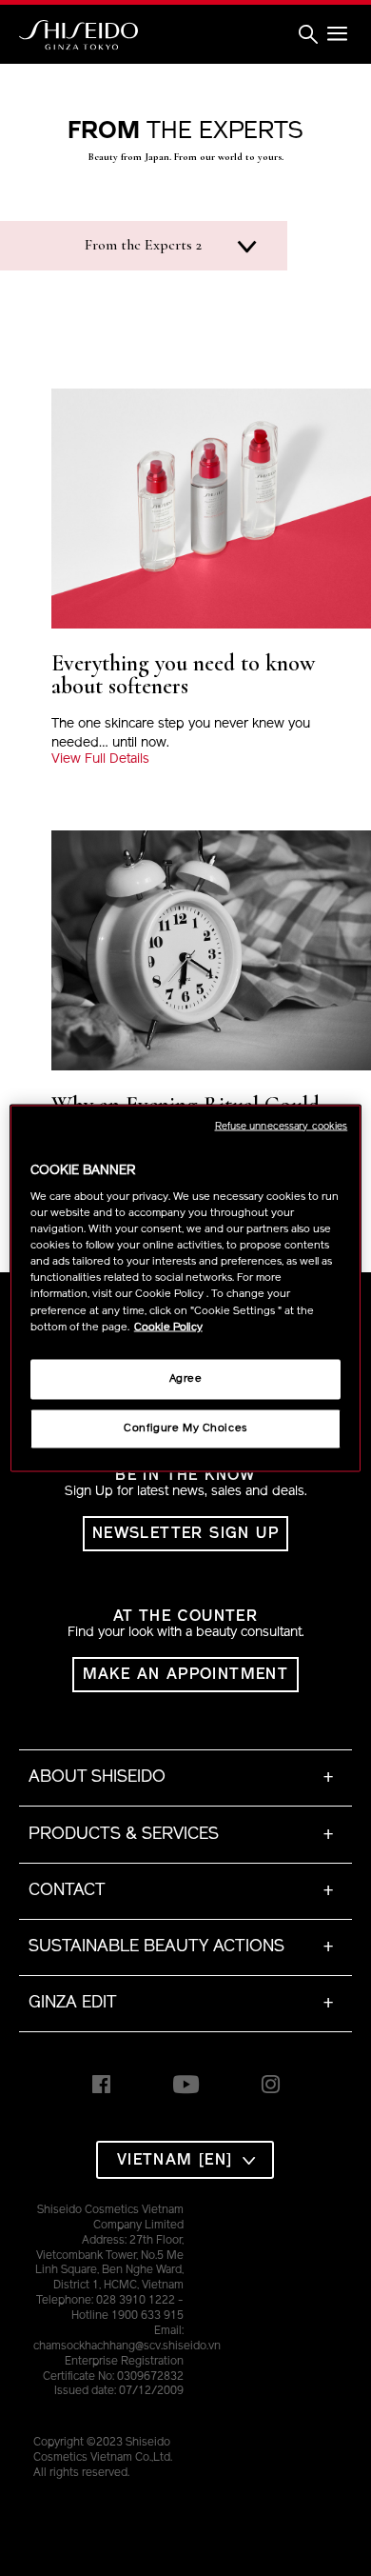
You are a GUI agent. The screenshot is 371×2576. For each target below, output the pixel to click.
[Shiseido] (78, 35)
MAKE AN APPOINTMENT (186, 1675)
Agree (186, 1378)
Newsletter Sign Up (185, 1534)
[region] (186, 1288)
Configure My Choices (185, 1428)
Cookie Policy (168, 1327)
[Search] (308, 36)
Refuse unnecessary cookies (282, 1126)
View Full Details (100, 759)
